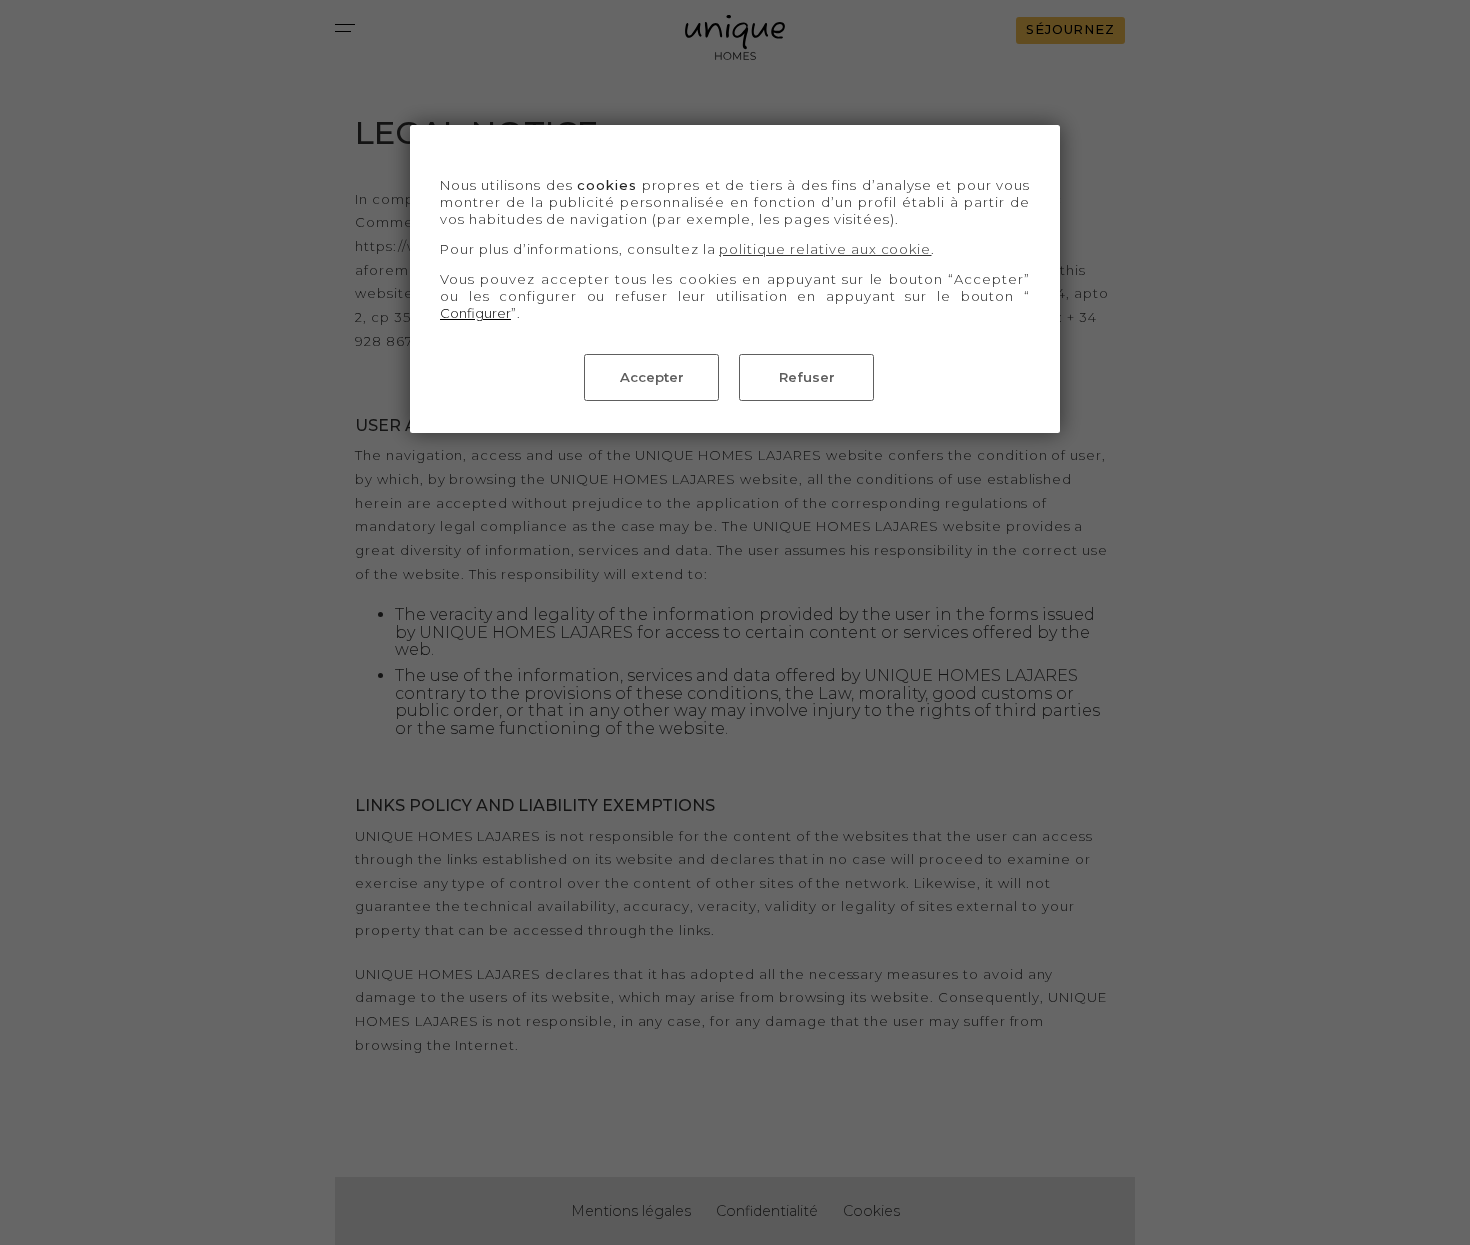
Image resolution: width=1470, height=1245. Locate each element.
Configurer (475, 313)
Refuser (807, 377)
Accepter (652, 377)
